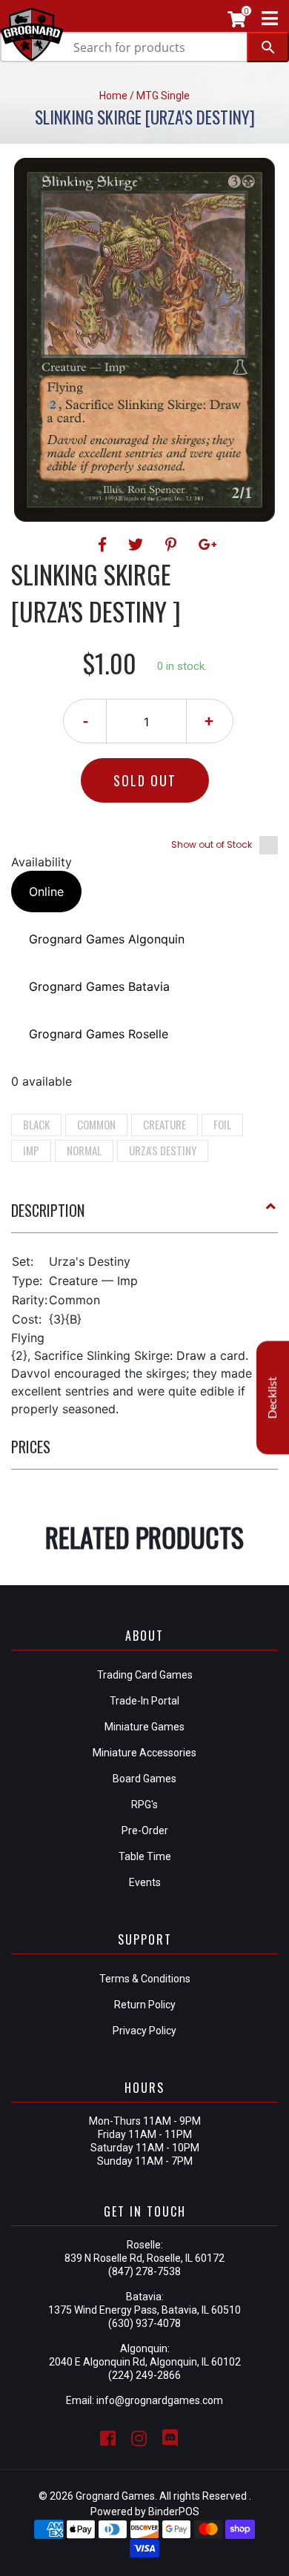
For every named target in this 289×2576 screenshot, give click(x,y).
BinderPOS (174, 2512)
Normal (84, 1150)
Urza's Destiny (163, 1150)
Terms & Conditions (145, 1979)
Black (36, 1124)
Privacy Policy (144, 2031)
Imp (31, 1150)
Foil (222, 1124)
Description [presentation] (48, 1210)
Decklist (273, 1398)
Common (96, 1124)
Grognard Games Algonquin (107, 939)
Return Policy (145, 2005)
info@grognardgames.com (160, 2400)
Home (113, 96)
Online (46, 892)
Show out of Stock (212, 844)
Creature (165, 1124)
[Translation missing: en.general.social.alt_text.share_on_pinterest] (173, 545)
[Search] (268, 47)
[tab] (144, 1216)
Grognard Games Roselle (99, 1034)
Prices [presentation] (31, 1447)
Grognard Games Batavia (99, 986)
